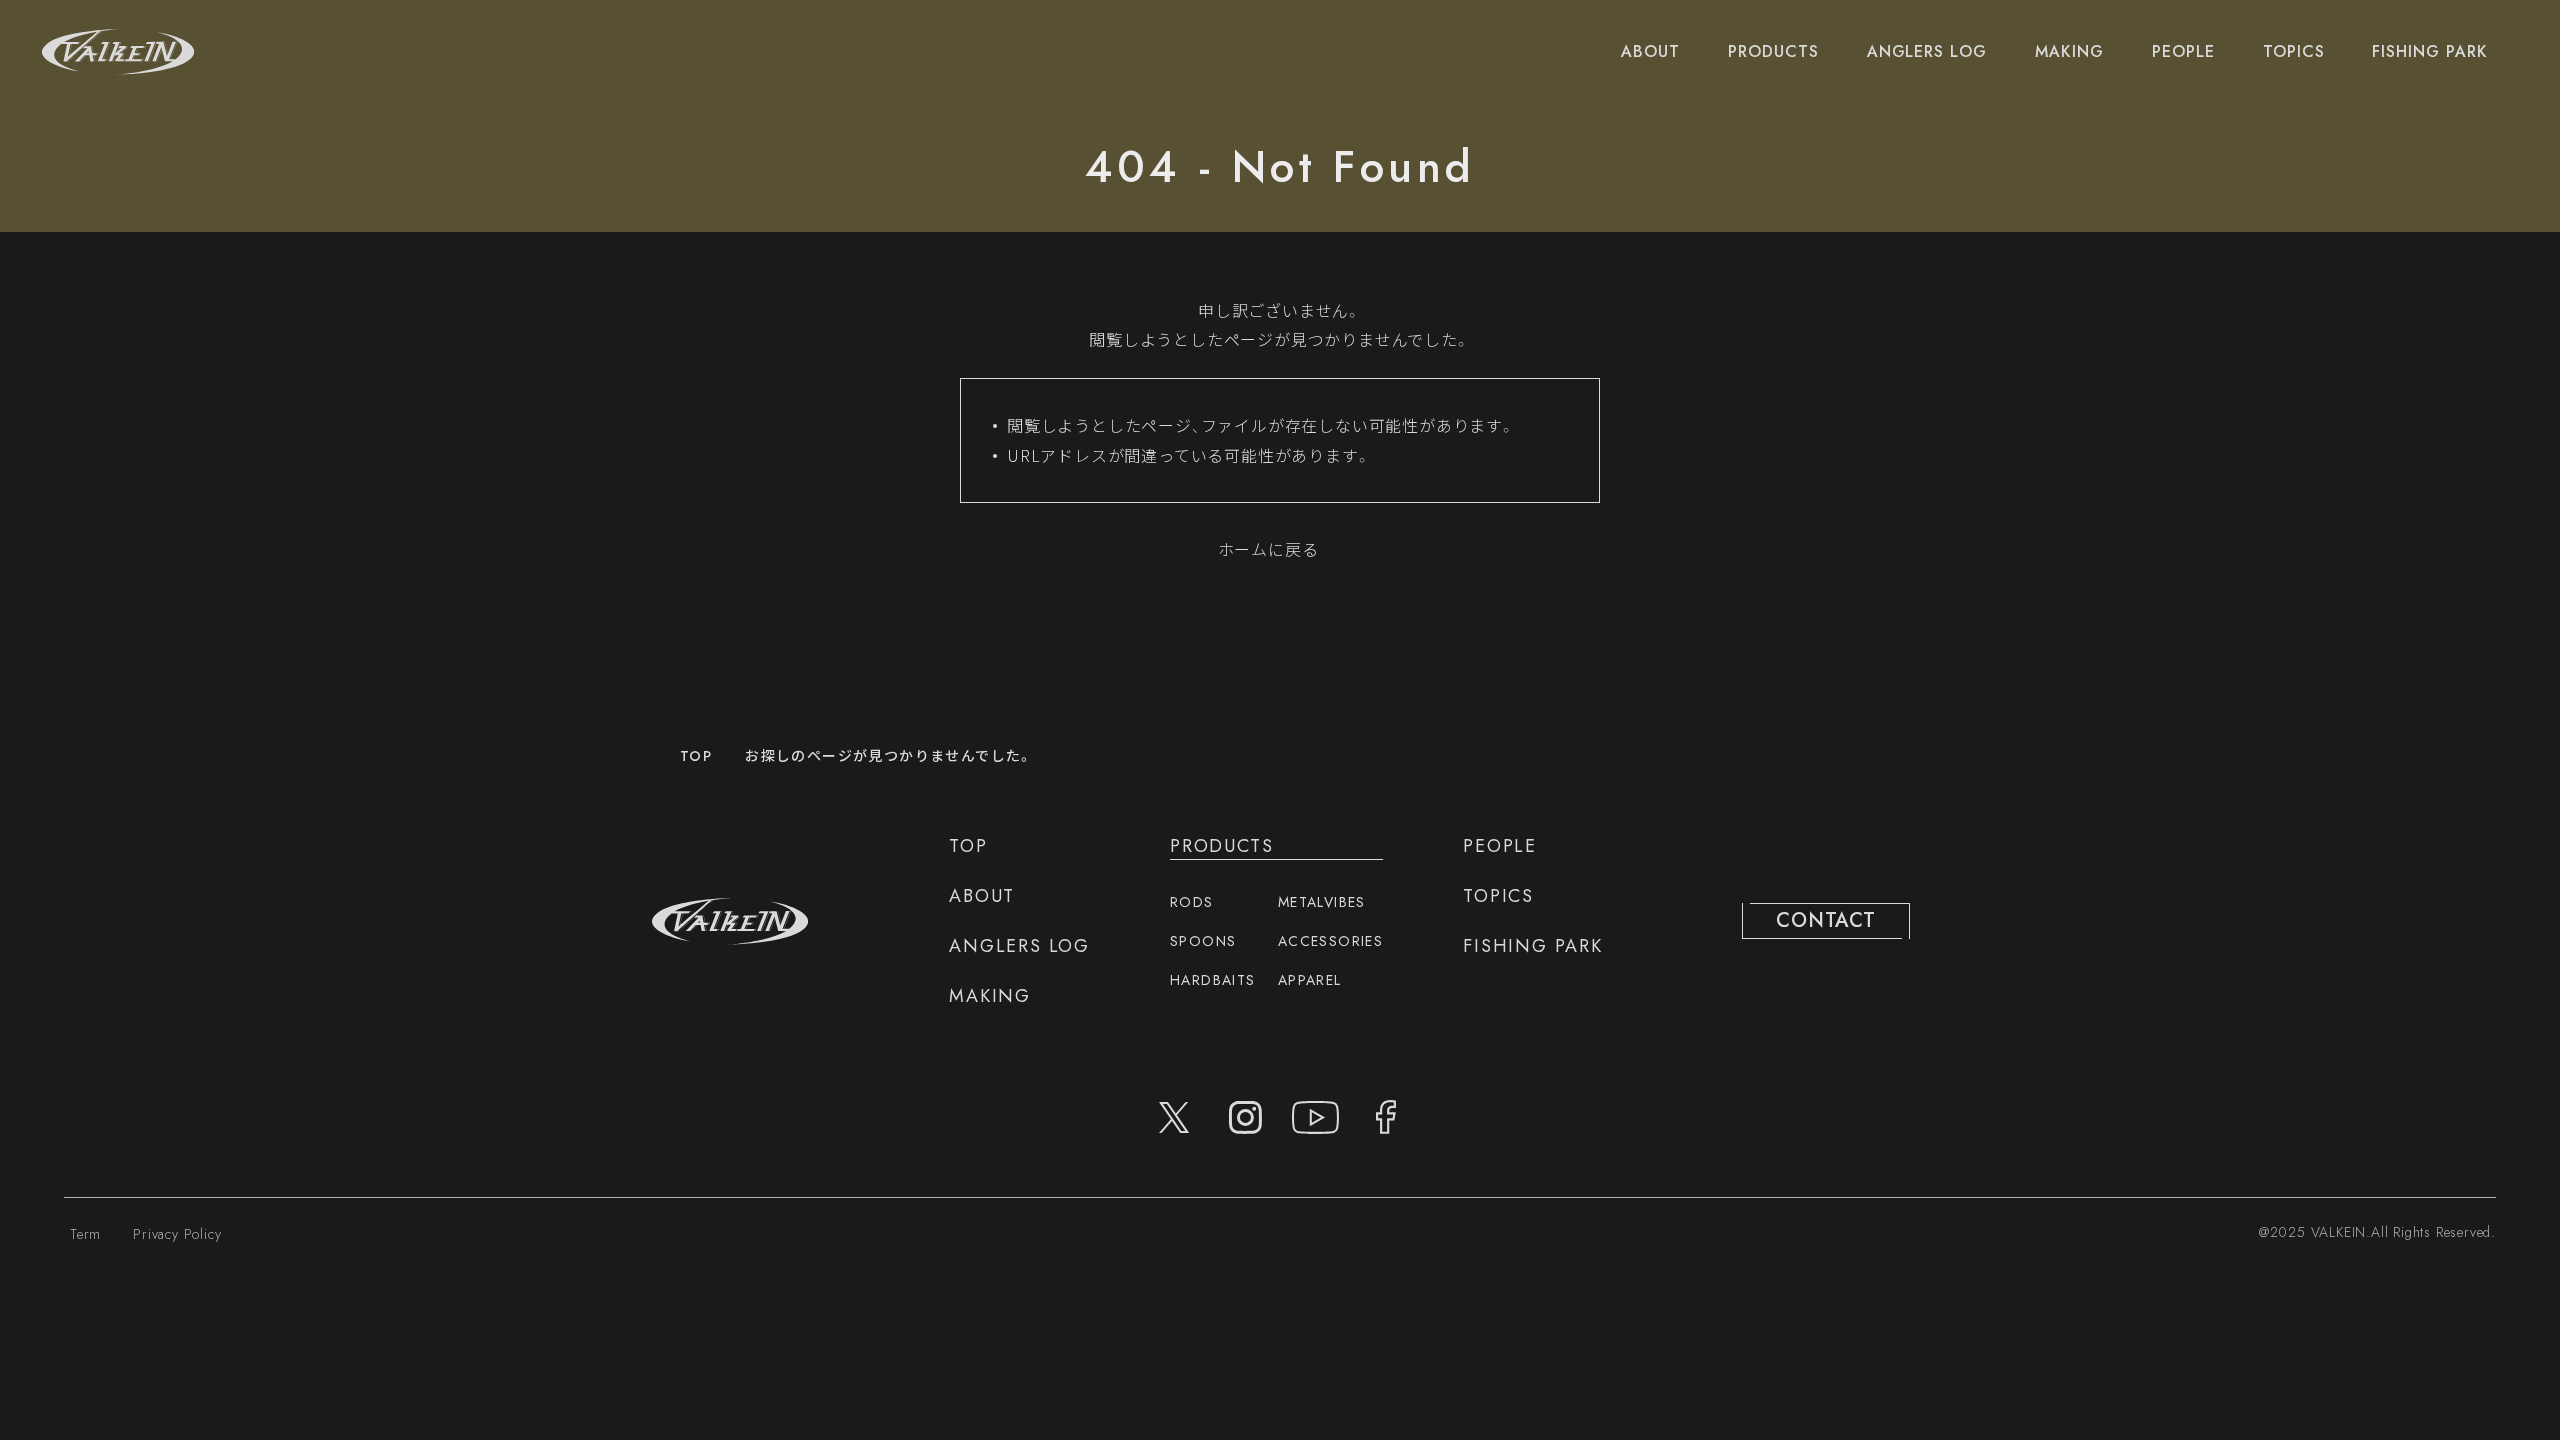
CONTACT (1826, 920)
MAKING (2069, 51)
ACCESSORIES (1330, 941)
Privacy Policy (177, 1234)
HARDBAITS (1213, 980)
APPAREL (1310, 980)
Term (85, 1234)
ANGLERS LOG (1927, 51)
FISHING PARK (2430, 51)
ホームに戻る (1268, 549)
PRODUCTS (1773, 51)
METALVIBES (1322, 902)
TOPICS (2294, 51)
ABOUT (1650, 51)
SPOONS (1203, 941)
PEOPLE (2183, 51)
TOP (696, 756)
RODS (1192, 902)
